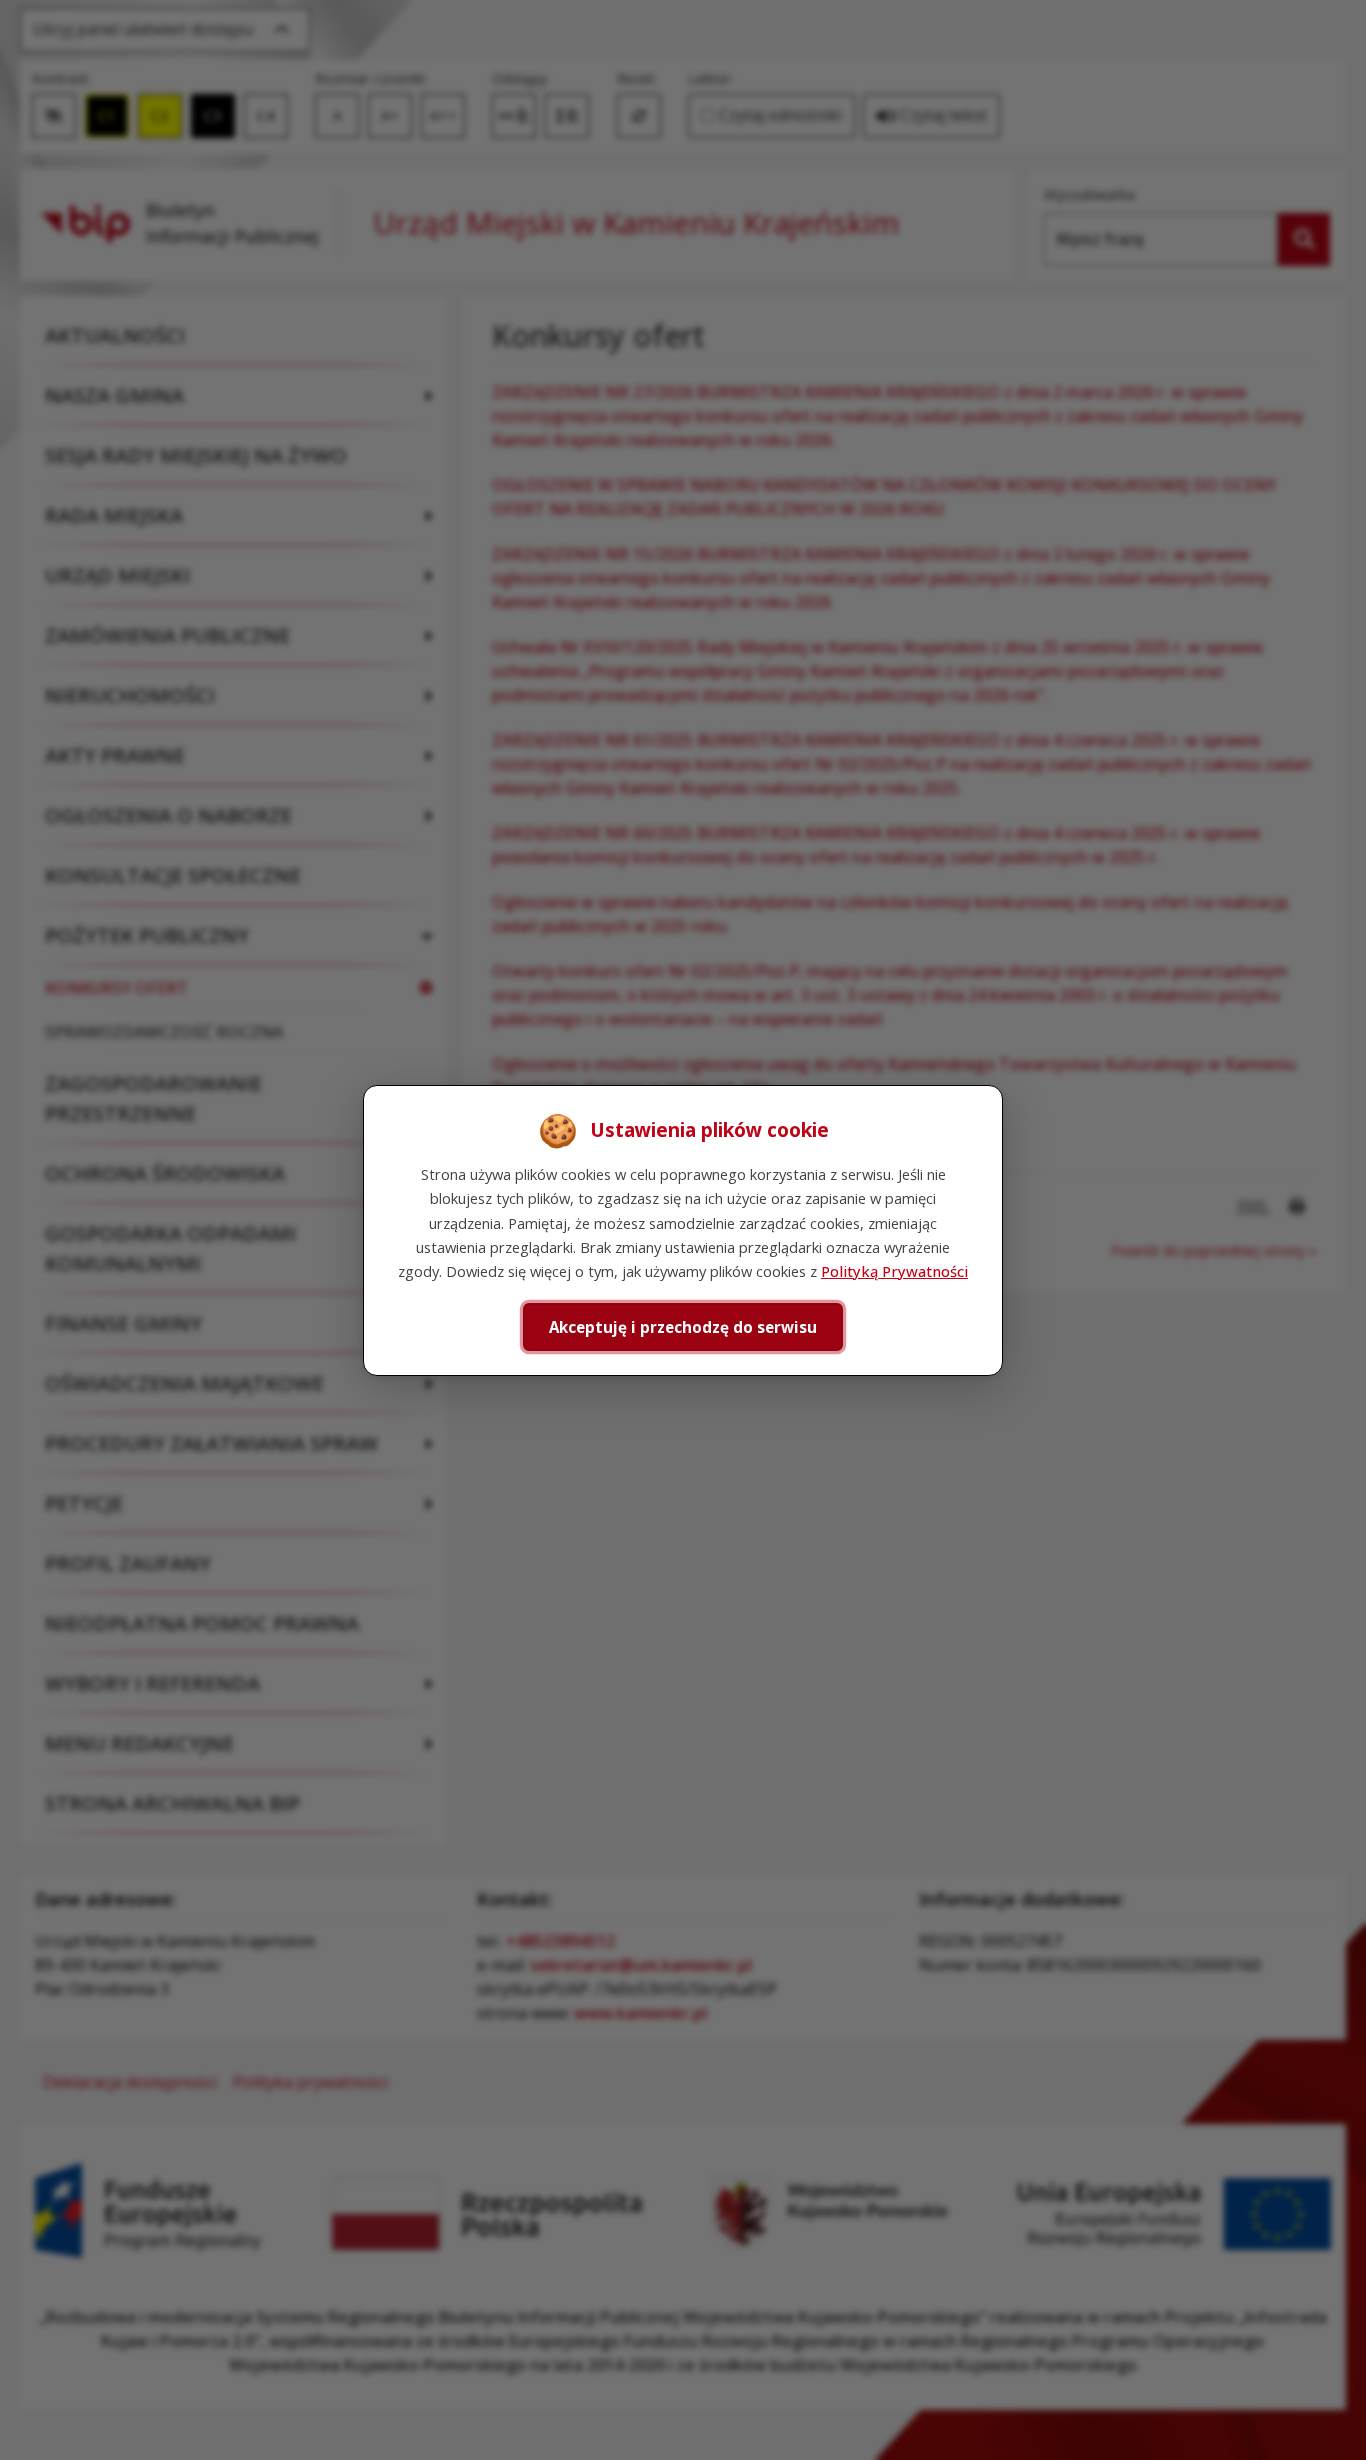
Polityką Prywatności (894, 1271)
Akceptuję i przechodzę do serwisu (683, 1326)
